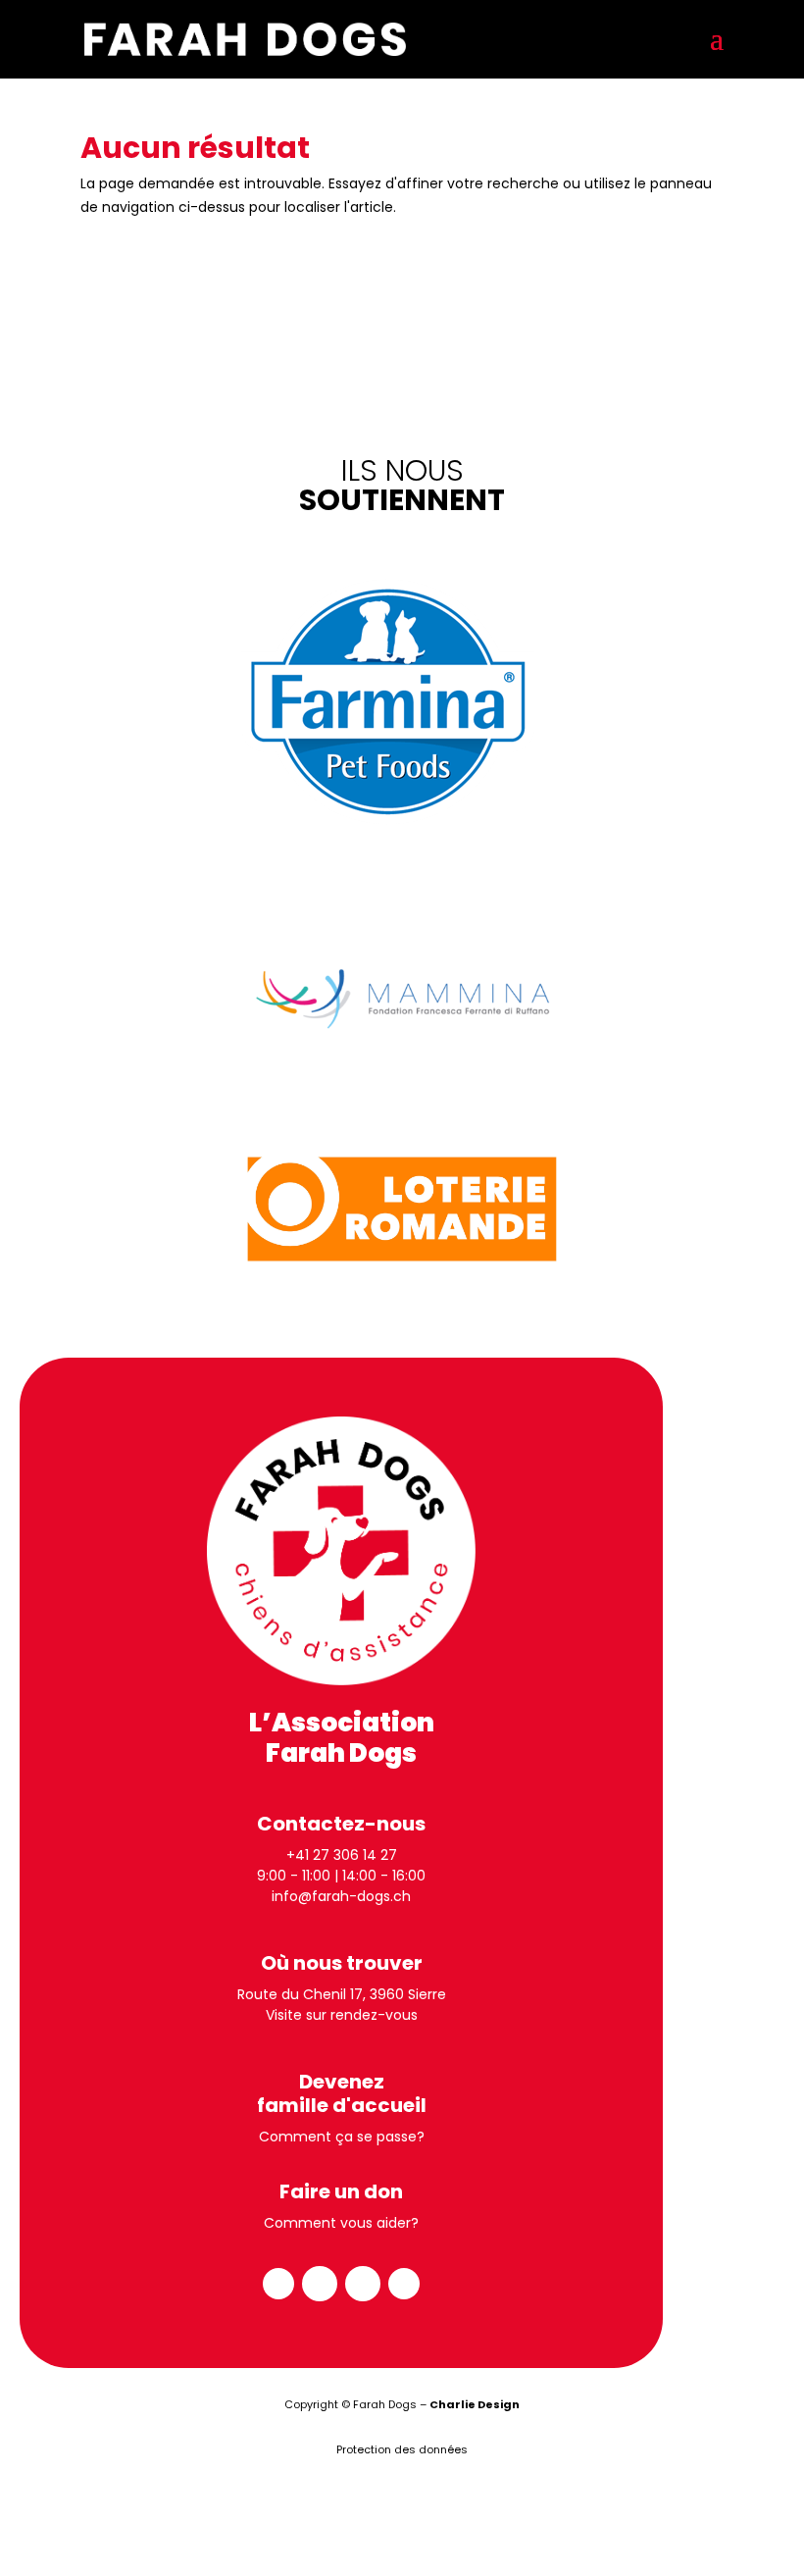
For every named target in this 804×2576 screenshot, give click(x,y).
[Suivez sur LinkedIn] (363, 2284)
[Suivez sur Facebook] (278, 2284)
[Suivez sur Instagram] (320, 2284)
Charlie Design (475, 2404)
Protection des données (402, 2449)
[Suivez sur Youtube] (404, 2284)
